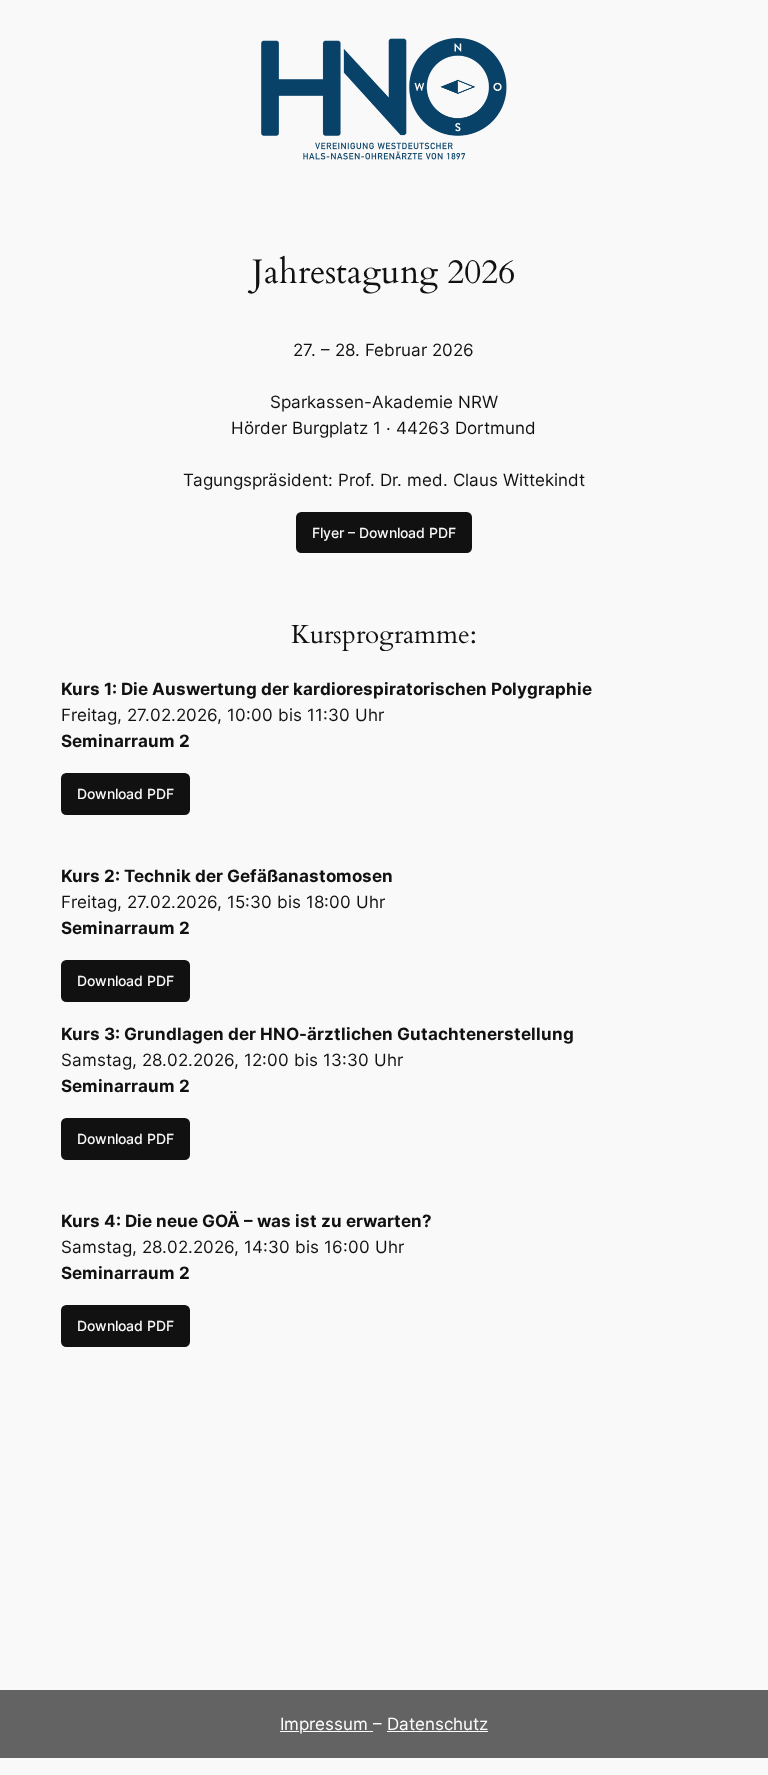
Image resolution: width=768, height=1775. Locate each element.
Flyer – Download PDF (384, 532)
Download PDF (125, 793)
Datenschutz (437, 1724)
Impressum (326, 1724)
